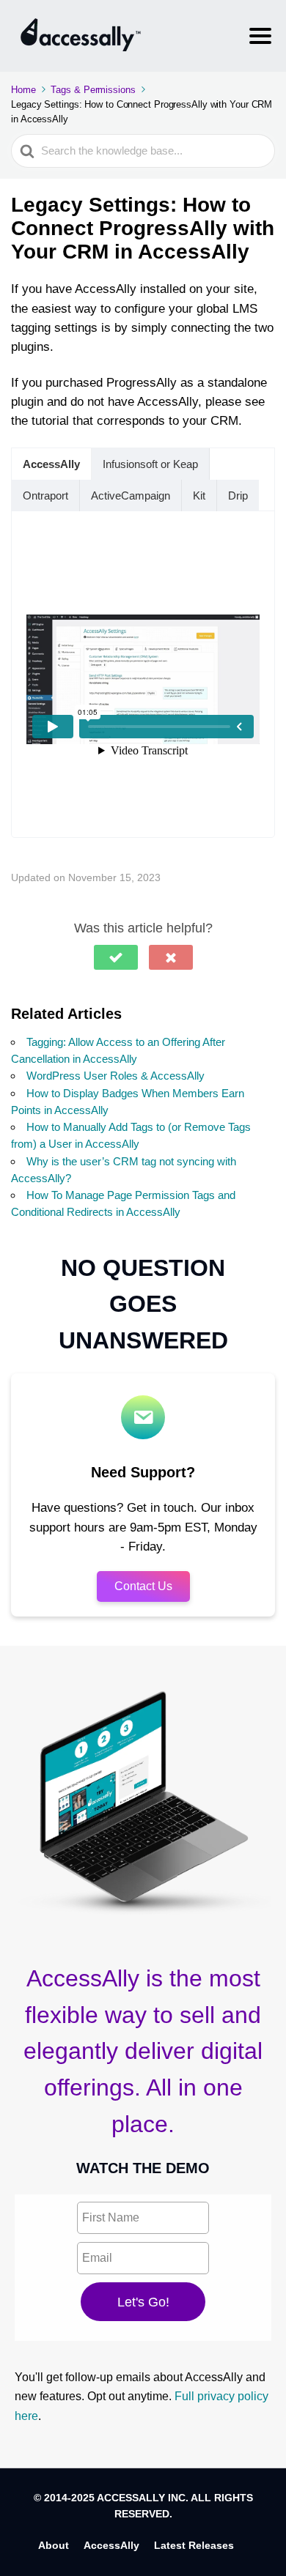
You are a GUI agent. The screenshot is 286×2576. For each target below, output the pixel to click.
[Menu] (260, 36)
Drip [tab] (238, 495)
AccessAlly (111, 2545)
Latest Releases (194, 2545)
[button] (116, 957)
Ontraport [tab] (45, 495)
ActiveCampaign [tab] (131, 495)
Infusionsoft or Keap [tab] (150, 464)
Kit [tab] (199, 495)
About (54, 2545)
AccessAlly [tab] (51, 464)
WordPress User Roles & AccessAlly (115, 1076)
